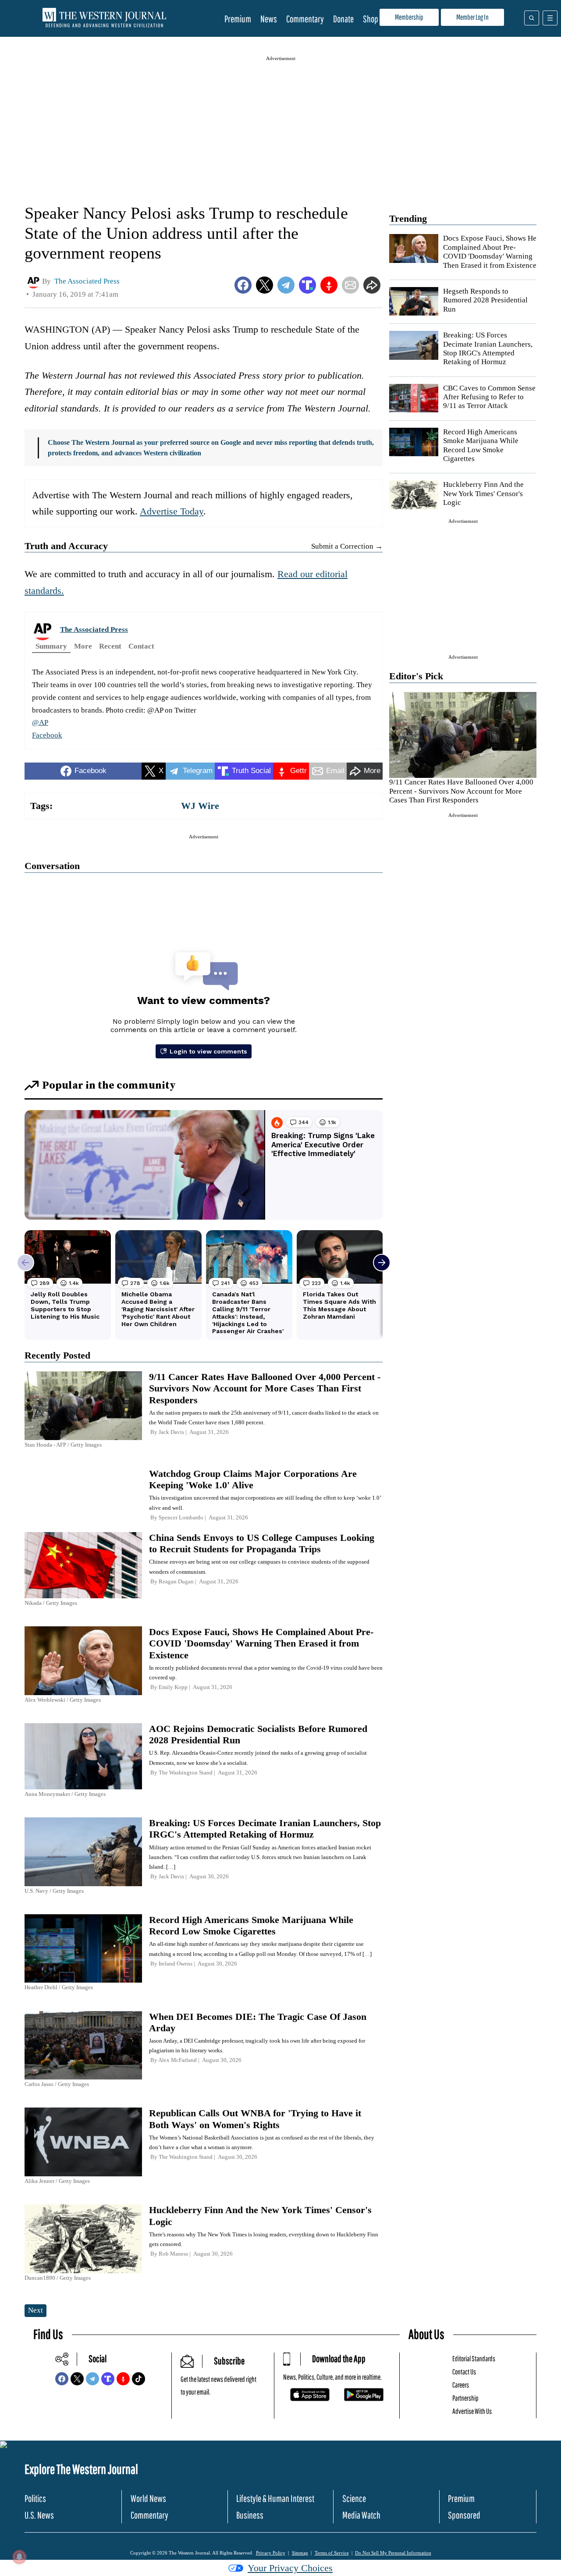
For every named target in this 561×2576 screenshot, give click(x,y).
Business (250, 2515)
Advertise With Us (472, 2411)
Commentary (305, 19)
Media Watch (361, 2515)
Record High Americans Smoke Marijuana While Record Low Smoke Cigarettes (481, 445)
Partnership (465, 2398)
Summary (51, 646)
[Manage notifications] (19, 2557)
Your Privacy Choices (290, 2568)
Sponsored (464, 2515)
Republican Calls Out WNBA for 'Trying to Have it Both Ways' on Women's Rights (255, 2119)
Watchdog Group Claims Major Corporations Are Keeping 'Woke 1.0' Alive (253, 1479)
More (83, 646)
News (269, 19)
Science (354, 2498)
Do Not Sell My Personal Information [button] (393, 2553)
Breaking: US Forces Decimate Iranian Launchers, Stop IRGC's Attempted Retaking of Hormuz (488, 348)
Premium (238, 19)
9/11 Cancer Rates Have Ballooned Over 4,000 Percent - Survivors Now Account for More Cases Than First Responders (461, 791)
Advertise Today (172, 511)
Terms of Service (332, 2553)
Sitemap (300, 2553)
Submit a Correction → (347, 546)
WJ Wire (200, 806)
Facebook (47, 735)
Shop (371, 19)
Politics (35, 2498)
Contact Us (464, 2372)
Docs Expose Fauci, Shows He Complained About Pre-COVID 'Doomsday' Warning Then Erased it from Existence (490, 252)
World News (148, 2498)
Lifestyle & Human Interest (275, 2498)
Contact (141, 646)
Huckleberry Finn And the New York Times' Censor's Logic (483, 493)
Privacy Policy (271, 2553)
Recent (110, 646)
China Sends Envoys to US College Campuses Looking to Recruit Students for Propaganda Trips (262, 1543)
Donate (343, 19)
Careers (461, 2385)
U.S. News (39, 2515)
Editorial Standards (474, 2358)
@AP (40, 722)
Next (36, 2310)
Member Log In (472, 17)
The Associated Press (94, 630)
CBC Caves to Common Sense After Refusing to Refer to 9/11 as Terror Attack (489, 397)
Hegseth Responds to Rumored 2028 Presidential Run (485, 300)
